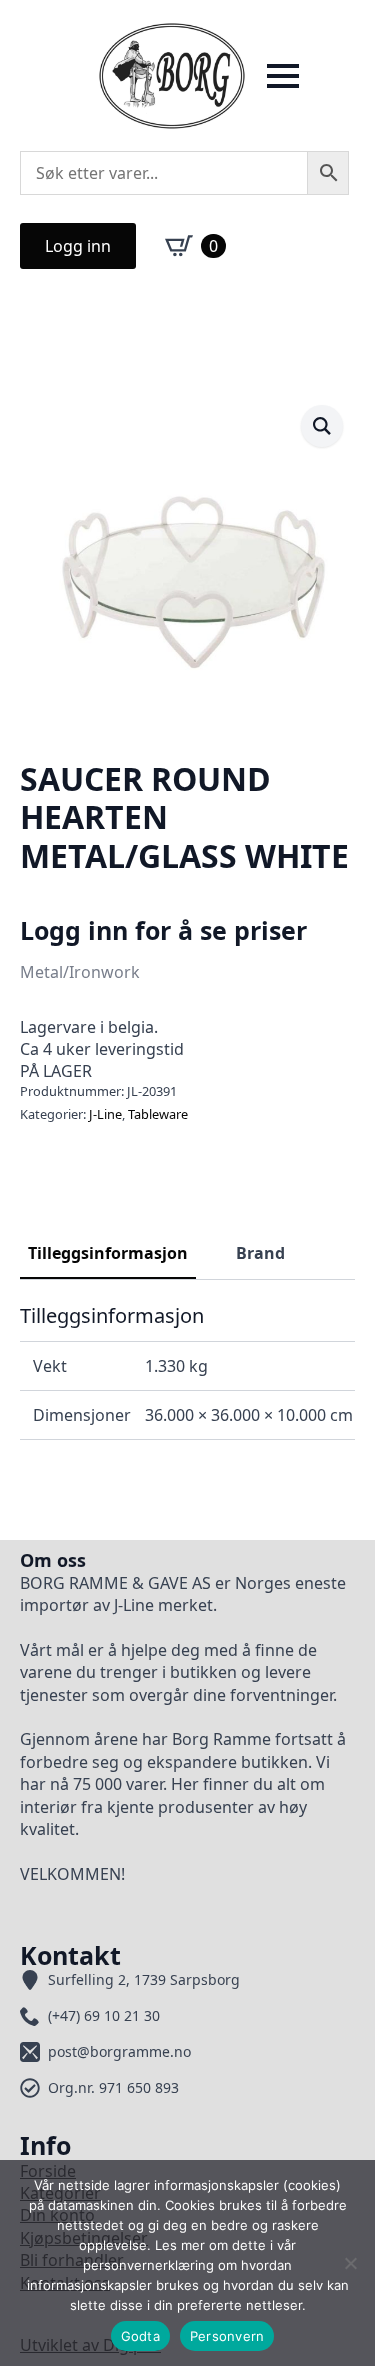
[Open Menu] (283, 76)
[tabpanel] (187, 1372)
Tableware (158, 1114)
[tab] (108, 1253)
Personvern (227, 2336)
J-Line (105, 1114)
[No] (350, 2263)
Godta (140, 2336)
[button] (322, 426)
